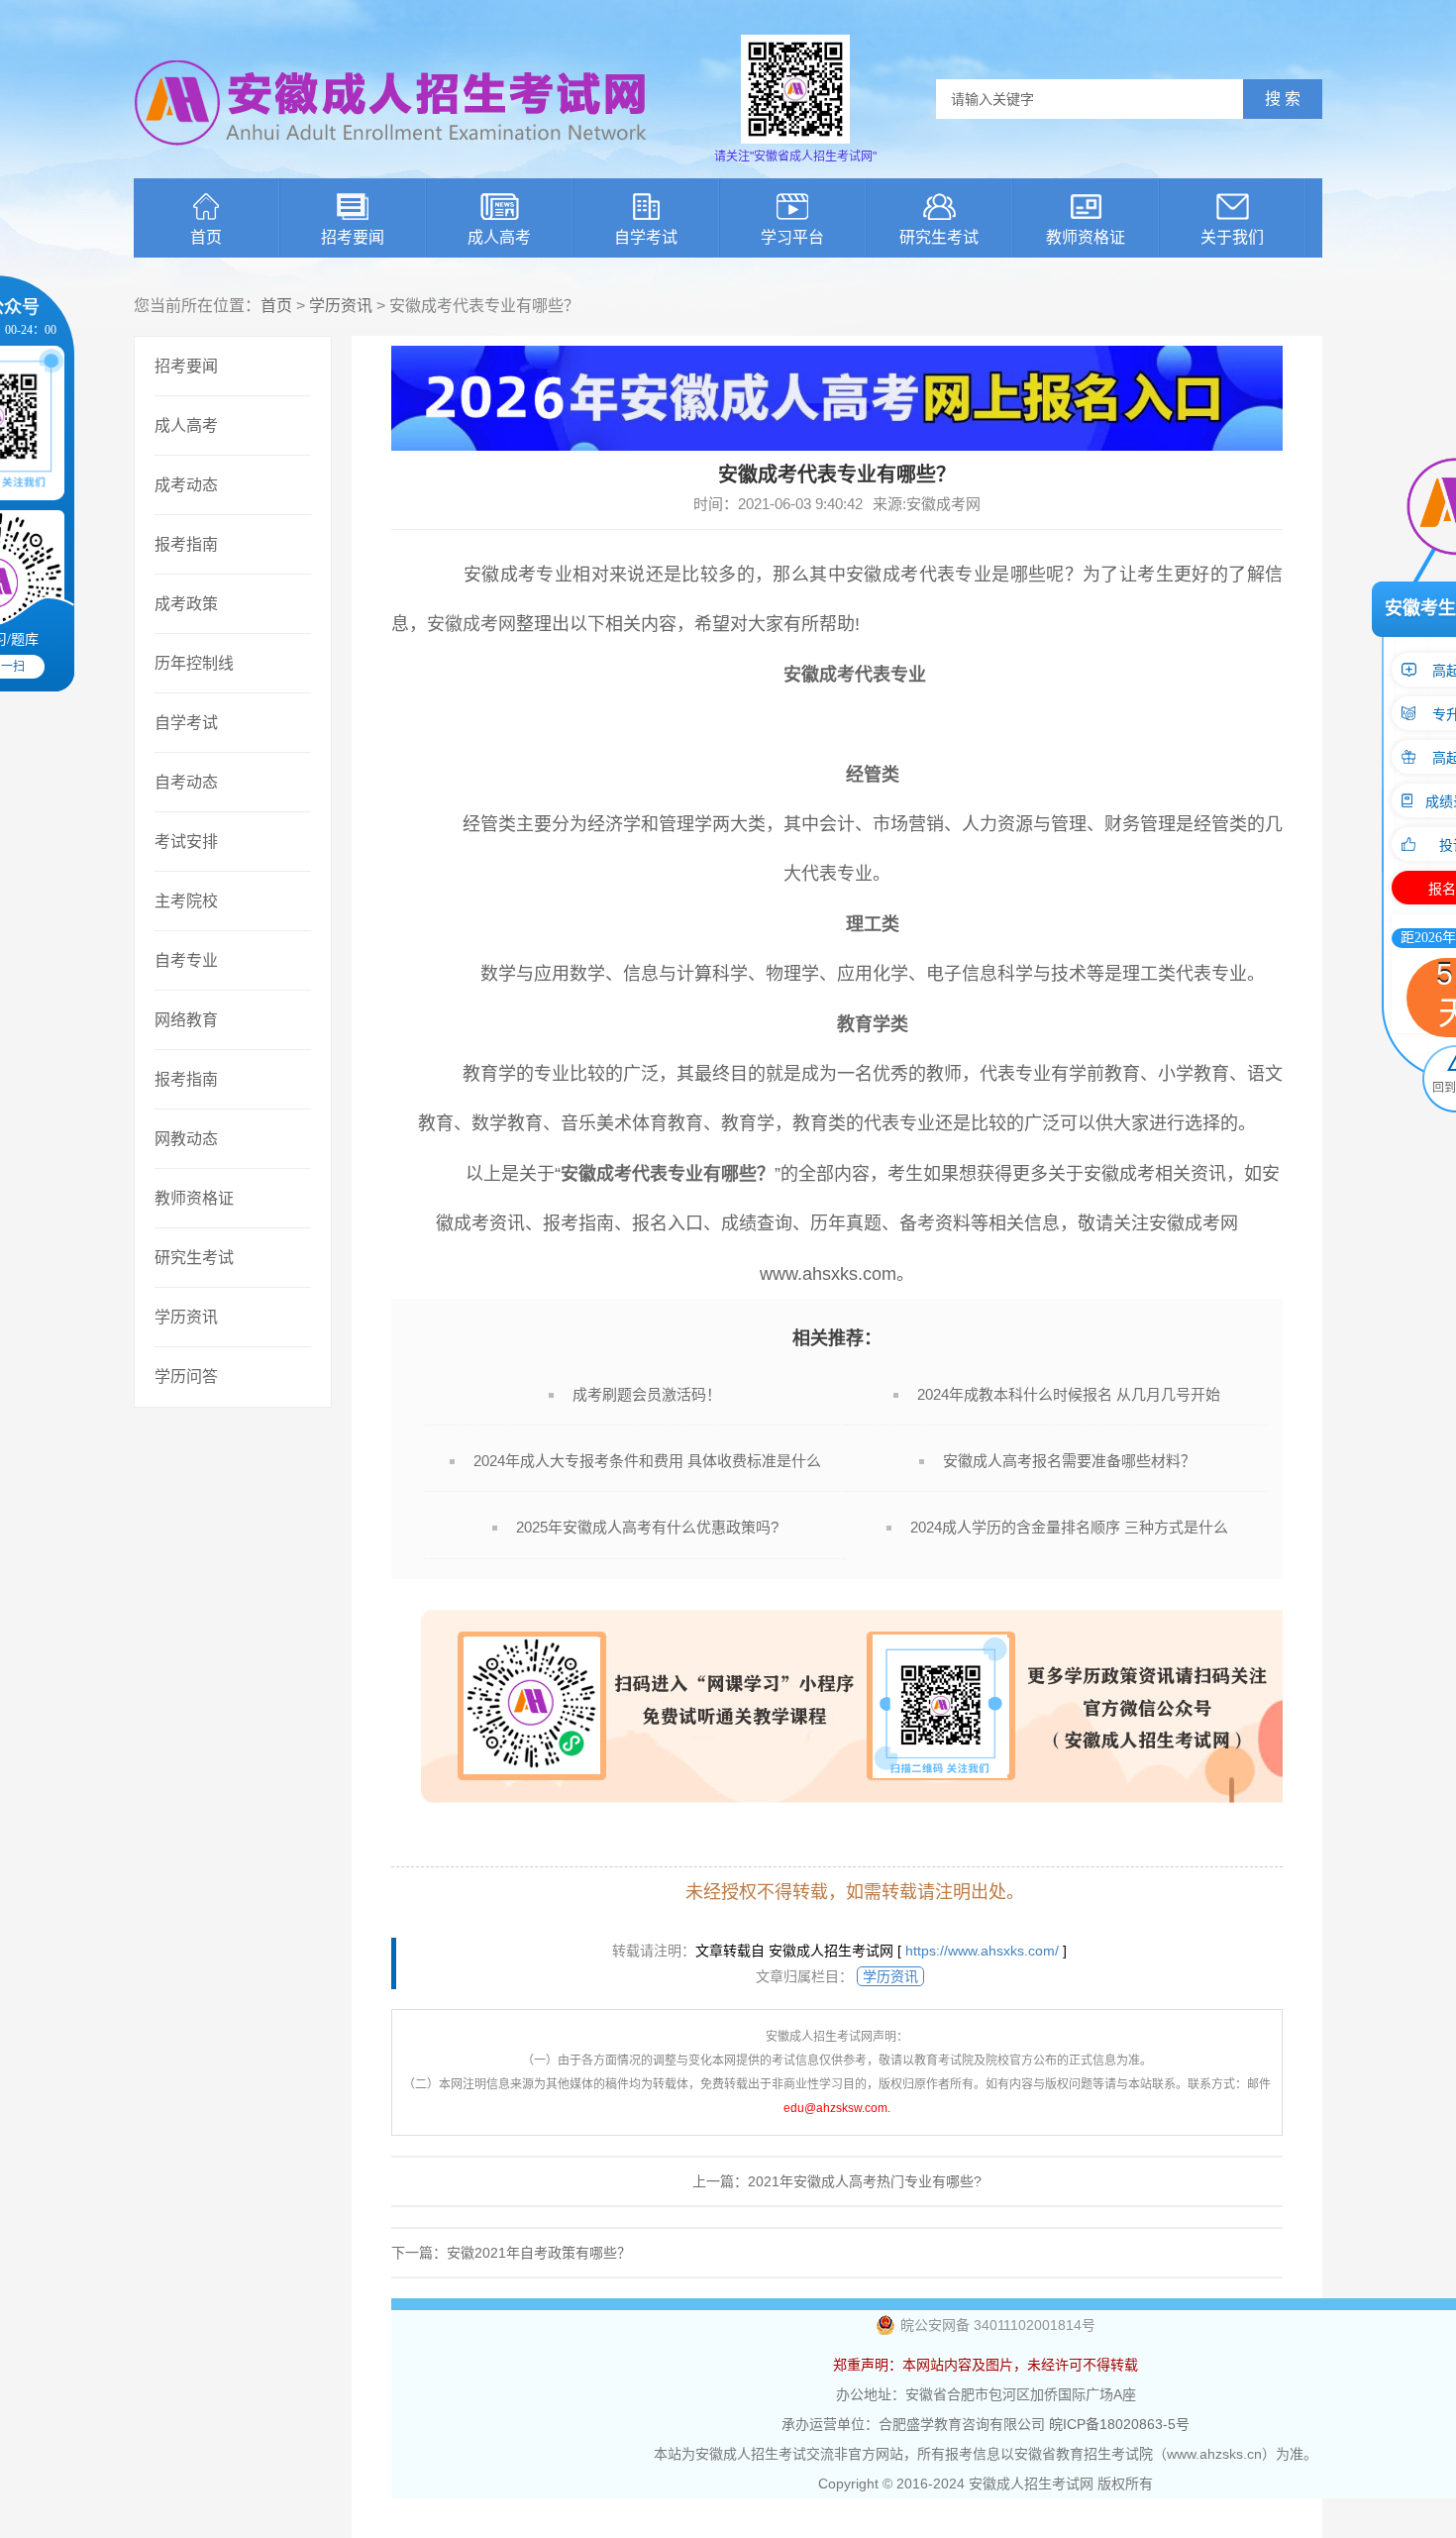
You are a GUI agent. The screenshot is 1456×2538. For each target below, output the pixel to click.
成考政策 (186, 604)
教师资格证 (1086, 237)
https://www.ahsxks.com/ (982, 1951)
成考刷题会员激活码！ (647, 1394)
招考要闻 (353, 237)
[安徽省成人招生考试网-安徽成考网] (391, 159)
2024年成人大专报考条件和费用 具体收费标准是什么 (647, 1461)
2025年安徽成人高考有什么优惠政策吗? (647, 1527)
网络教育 (186, 1020)
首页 (206, 237)
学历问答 (186, 1376)
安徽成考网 (471, 624)
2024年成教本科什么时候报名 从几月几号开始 (1069, 1394)
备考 (917, 1223)
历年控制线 (194, 663)
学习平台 (792, 237)
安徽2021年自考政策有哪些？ (539, 2253)
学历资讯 (341, 306)
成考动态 (186, 485)
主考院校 (186, 901)
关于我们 (1232, 237)
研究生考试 (939, 237)
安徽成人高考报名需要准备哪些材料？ (1069, 1461)
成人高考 (499, 237)
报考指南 (186, 544)
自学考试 (646, 237)
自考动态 (186, 782)
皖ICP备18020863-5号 (1119, 2424)
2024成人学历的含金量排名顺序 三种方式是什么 (1069, 1527)
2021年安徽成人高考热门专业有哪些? (865, 2181)
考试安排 (186, 842)
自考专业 (186, 960)
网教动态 (186, 1139)
